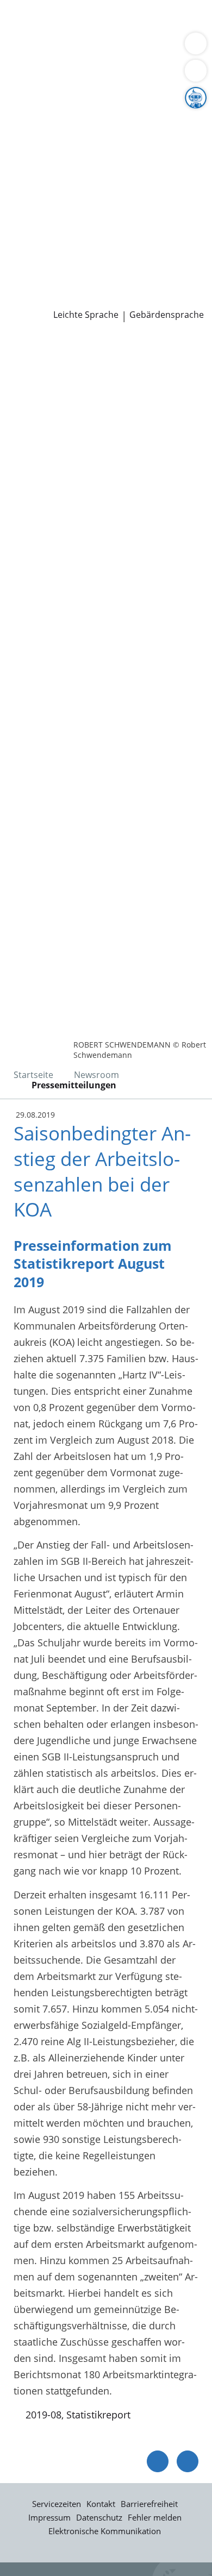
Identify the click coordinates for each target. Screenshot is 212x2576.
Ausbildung (178, 243)
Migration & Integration (97, 35)
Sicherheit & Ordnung (58, 48)
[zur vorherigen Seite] (158, 2461)
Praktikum (73, 257)
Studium (27, 257)
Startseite (33, 1075)
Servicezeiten (57, 2504)
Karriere (18, 229)
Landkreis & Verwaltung (54, 91)
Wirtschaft (133, 48)
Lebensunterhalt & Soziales (102, 21)
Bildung (181, 118)
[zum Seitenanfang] (188, 2461)
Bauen (23, 21)
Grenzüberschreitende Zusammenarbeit (99, 173)
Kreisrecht (168, 201)
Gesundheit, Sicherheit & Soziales (85, 118)
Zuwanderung (40, 132)
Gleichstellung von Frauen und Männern (100, 159)
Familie (25, 35)
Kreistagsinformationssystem (75, 201)
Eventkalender (117, 243)
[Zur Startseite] (38, 352)
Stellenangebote (45, 243)
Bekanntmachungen (106, 146)
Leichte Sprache (86, 315)
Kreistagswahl (40, 215)
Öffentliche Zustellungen (156, 299)
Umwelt (26, 62)
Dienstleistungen (39, 7)
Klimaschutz (182, 132)
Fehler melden (155, 2517)
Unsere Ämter (32, 77)
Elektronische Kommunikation (105, 2531)
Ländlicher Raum (113, 132)
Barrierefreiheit (149, 2504)
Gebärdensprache (167, 315)
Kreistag (18, 187)
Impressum (49, 2517)
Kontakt (101, 2504)
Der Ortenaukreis (47, 104)
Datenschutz (99, 2517)
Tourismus (33, 146)
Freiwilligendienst (139, 257)
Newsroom (25, 285)
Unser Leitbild (40, 271)
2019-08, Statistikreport (78, 2415)
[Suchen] (196, 71)
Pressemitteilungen (52, 299)
